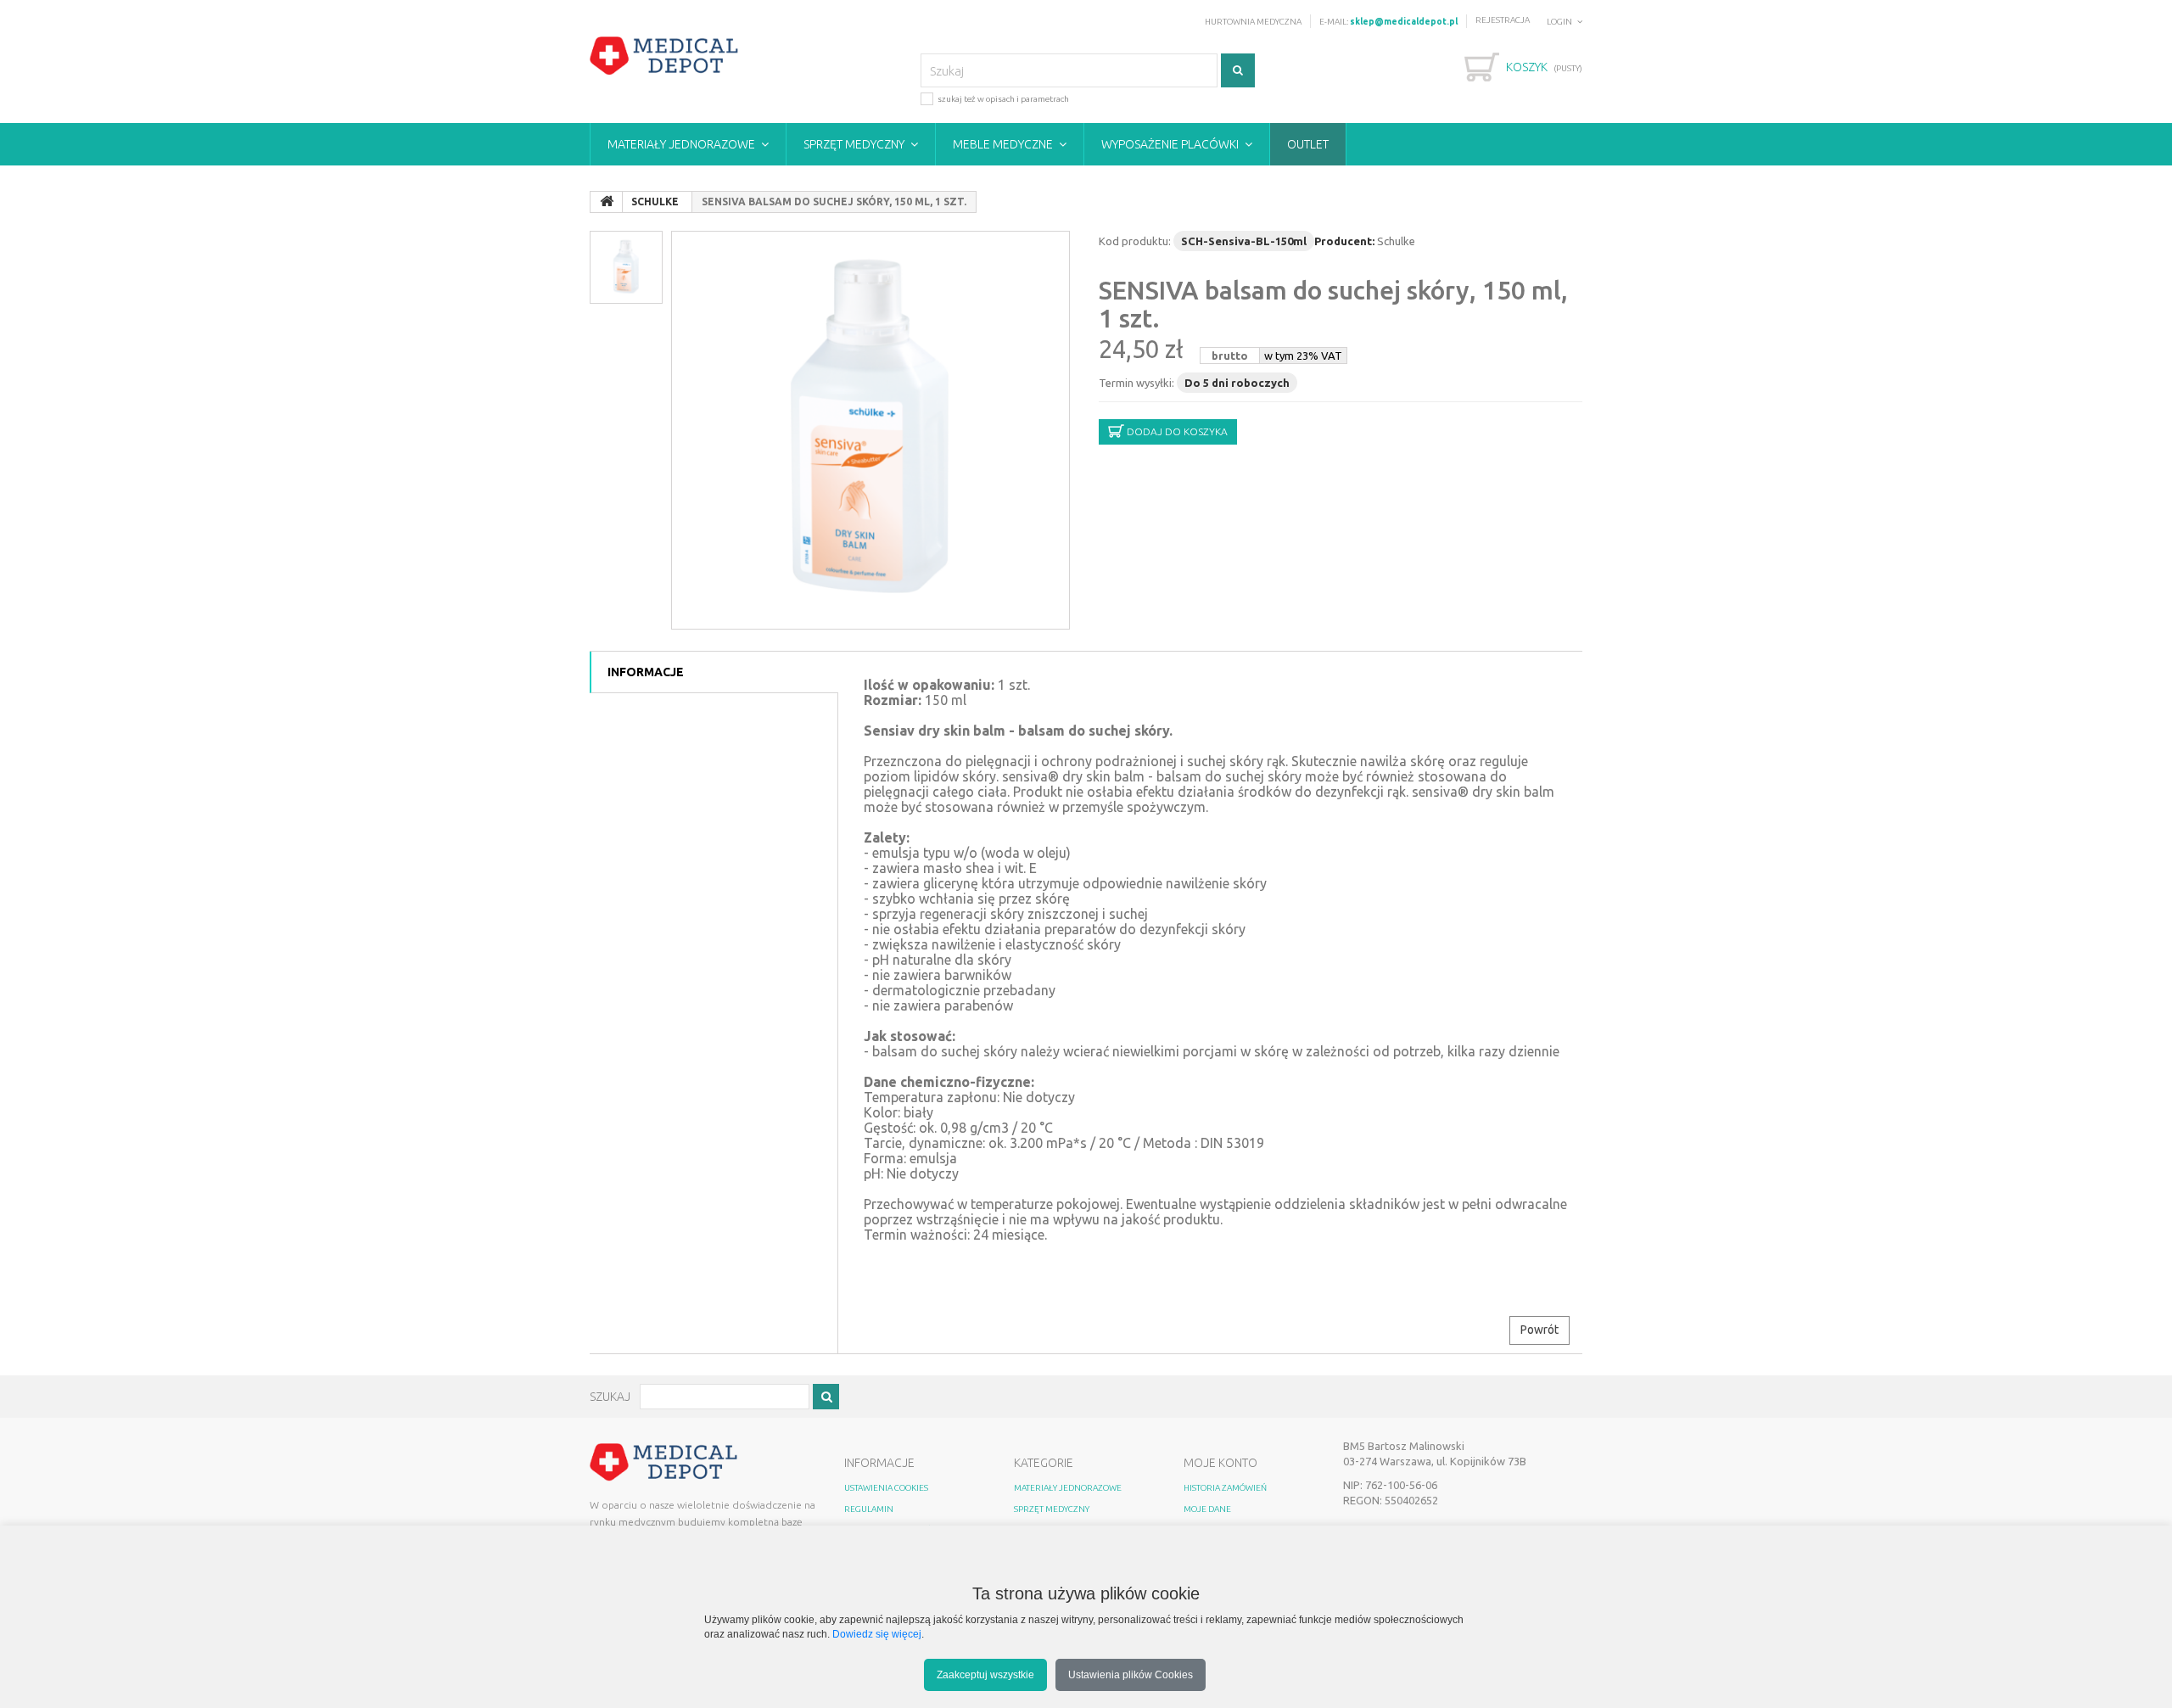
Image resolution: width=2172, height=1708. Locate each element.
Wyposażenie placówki (1170, 144)
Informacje (646, 672)
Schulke (1396, 241)
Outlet (1308, 144)
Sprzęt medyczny (854, 144)
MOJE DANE (1207, 1509)
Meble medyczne (1003, 144)
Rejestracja (1503, 20)
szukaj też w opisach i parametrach (1003, 99)
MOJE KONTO (1220, 1463)
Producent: (1344, 241)
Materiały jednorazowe (681, 144)
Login (1559, 22)
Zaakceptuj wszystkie (985, 1674)
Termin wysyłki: (1136, 383)
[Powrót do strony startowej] (607, 202)
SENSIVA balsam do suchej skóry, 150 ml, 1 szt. (1333, 304)
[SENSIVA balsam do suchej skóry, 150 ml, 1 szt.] (870, 430)
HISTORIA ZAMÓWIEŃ (1225, 1488)
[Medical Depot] (664, 56)
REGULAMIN (869, 1509)
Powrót (1539, 1330)
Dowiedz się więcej (877, 1634)
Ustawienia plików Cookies (1131, 1674)
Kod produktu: (1135, 241)
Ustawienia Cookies (886, 1488)
